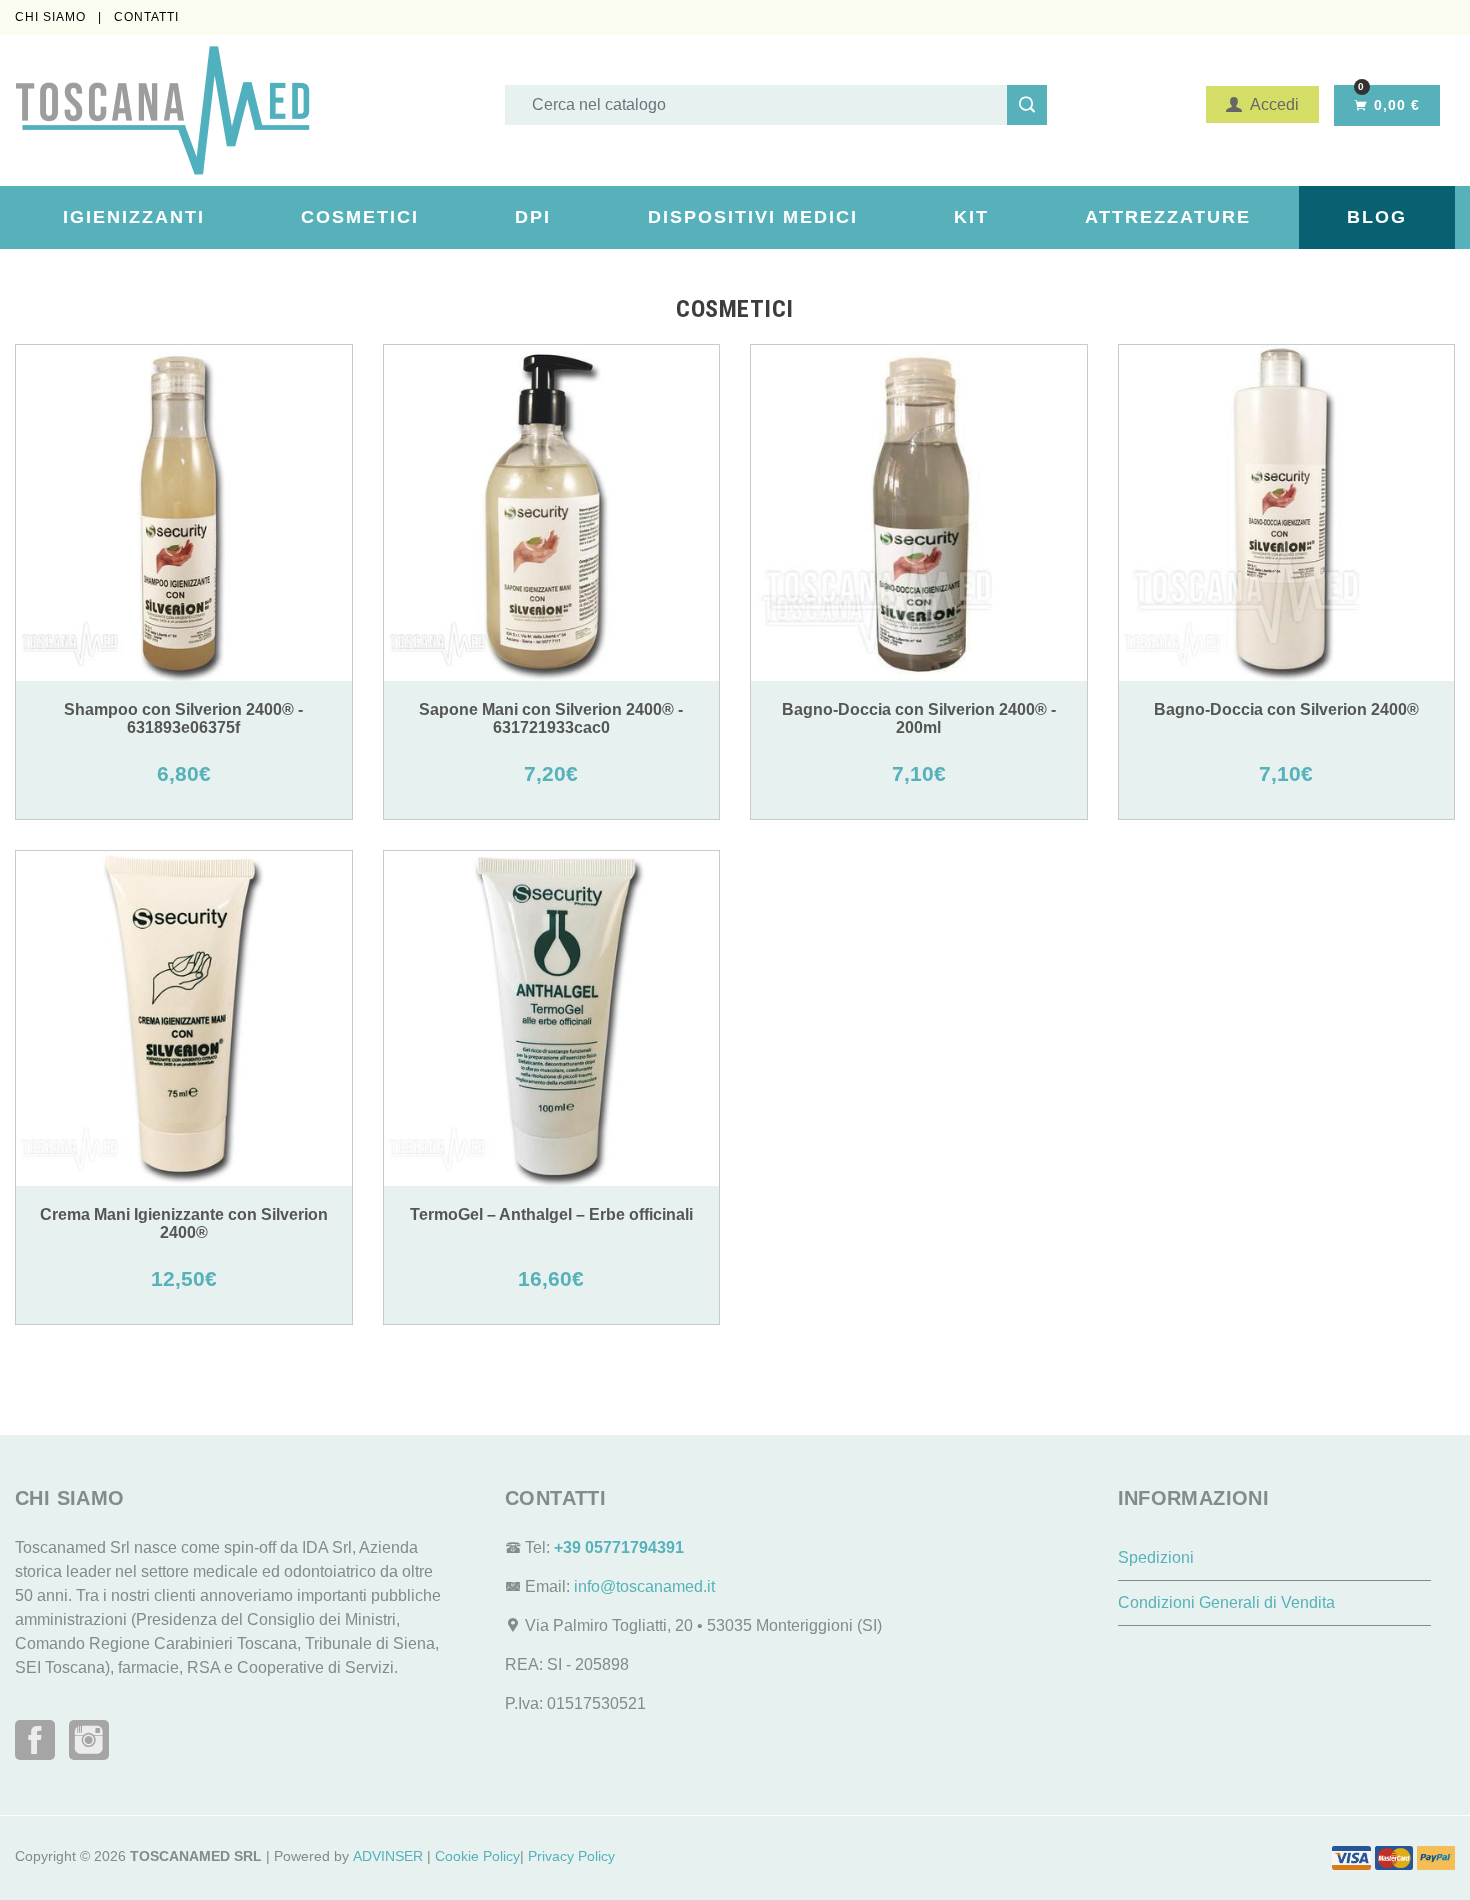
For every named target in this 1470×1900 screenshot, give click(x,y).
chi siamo (52, 17)
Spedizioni (1156, 1557)
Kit (971, 217)
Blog (1377, 217)
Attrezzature (1168, 217)
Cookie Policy (477, 1856)
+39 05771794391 (619, 1547)
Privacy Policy (571, 1856)
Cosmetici (360, 217)
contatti (146, 17)
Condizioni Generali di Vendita (1226, 1602)
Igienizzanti (134, 217)
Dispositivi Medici (753, 217)
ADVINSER (388, 1856)
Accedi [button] (1270, 104)
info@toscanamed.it (644, 1586)
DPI (533, 217)
